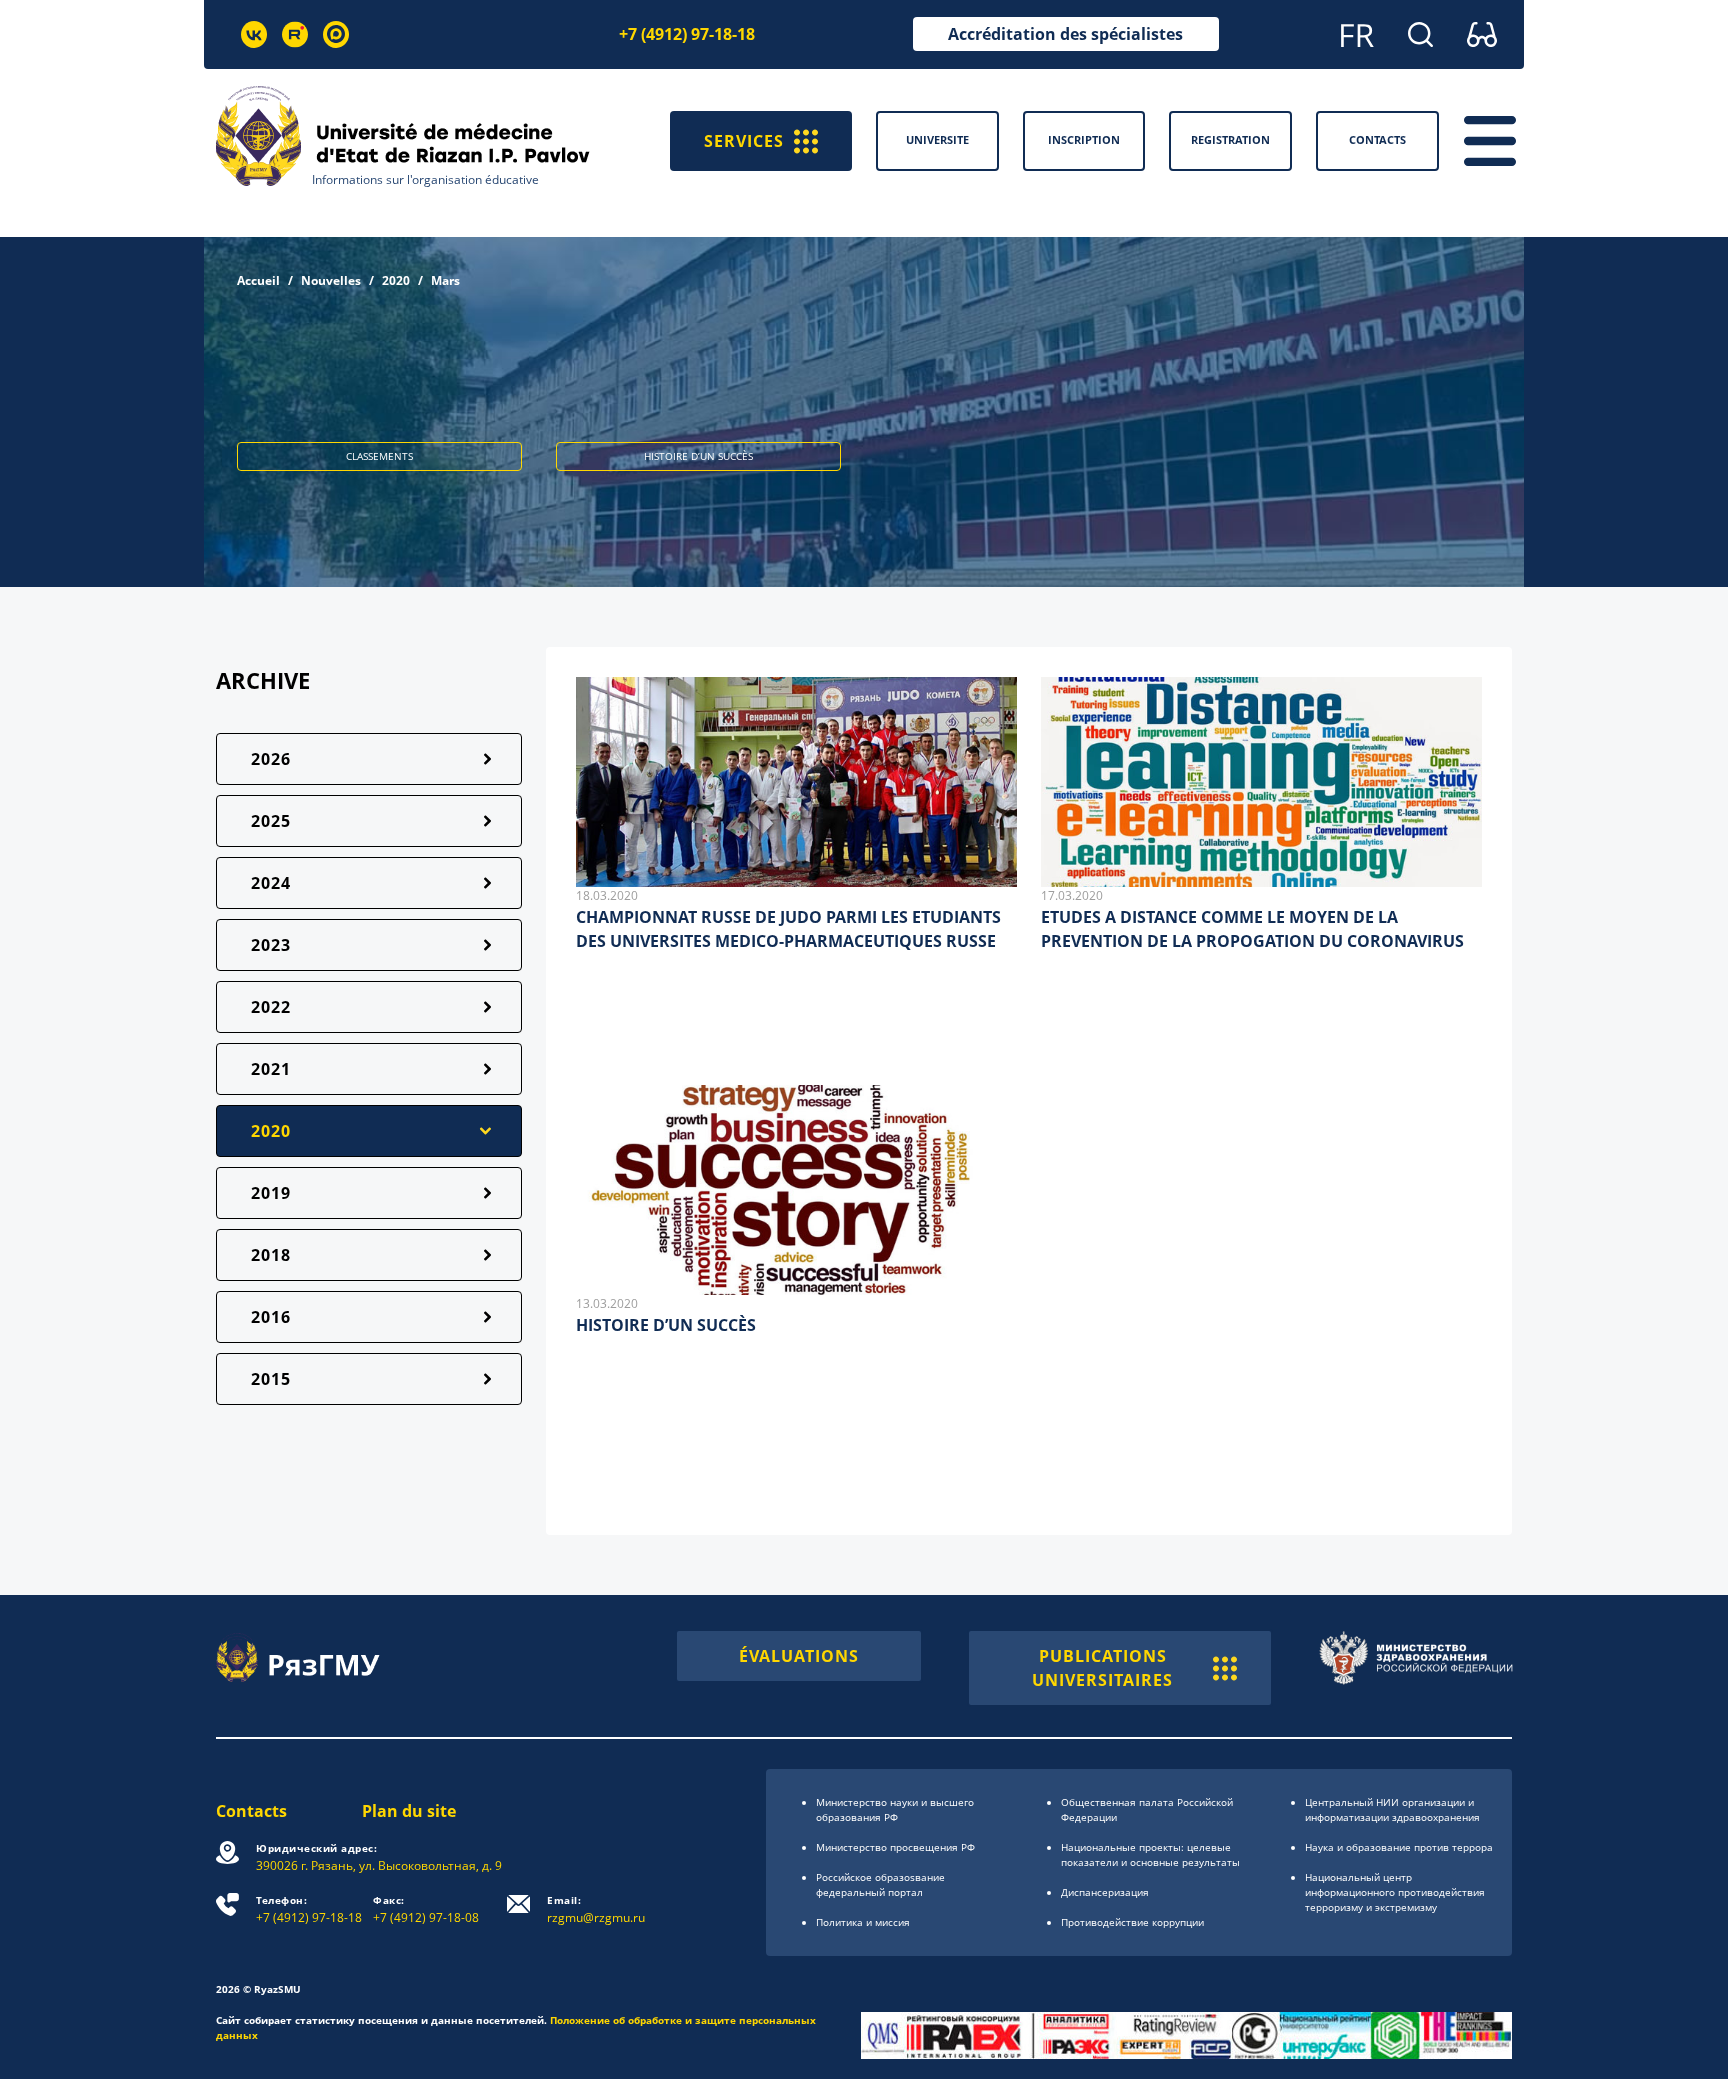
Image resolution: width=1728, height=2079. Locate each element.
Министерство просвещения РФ (895, 1847)
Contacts (251, 1811)
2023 (271, 945)
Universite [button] (937, 139)
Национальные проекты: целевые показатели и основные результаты (1150, 1854)
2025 (271, 821)
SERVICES (744, 141)
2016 (271, 1317)
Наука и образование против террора (1399, 1847)
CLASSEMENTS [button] (379, 456)
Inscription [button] (1084, 139)
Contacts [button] (1377, 139)
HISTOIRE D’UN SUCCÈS (666, 1325)
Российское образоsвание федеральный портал (880, 1884)
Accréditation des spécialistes (1065, 34)
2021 (271, 1069)
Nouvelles (331, 280)
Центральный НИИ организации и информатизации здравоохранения (1392, 1809)
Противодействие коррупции (1132, 1922)
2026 (271, 759)
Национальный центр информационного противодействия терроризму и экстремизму (1395, 1892)
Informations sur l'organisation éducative (425, 179)
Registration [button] (1230, 139)
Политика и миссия (863, 1922)
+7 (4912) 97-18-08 (426, 1909)
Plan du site (409, 1811)
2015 (271, 1379)
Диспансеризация (1105, 1892)
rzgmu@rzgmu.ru (596, 1909)
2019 (271, 1193)
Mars (445, 280)
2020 (396, 280)
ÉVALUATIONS (799, 1656)
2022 (271, 1007)
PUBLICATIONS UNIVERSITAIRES (1102, 1668)
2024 (271, 883)
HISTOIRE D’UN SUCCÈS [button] (698, 456)
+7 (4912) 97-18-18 (687, 34)
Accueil (258, 280)
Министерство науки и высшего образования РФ (895, 1809)
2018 (271, 1255)
